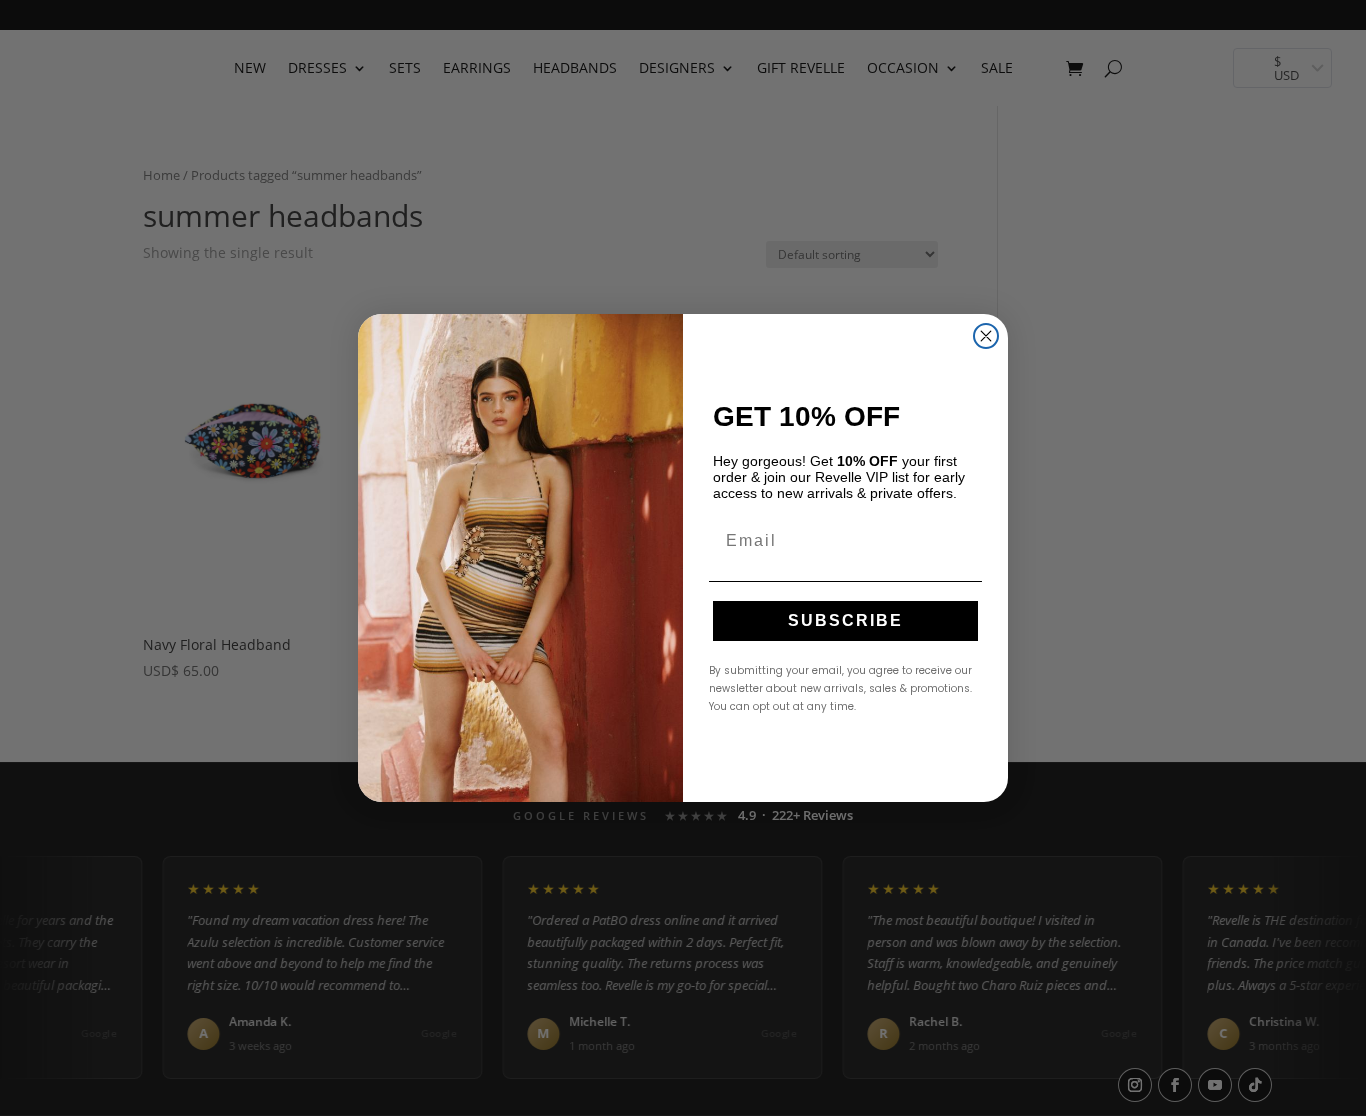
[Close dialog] (986, 336)
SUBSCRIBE (845, 620)
